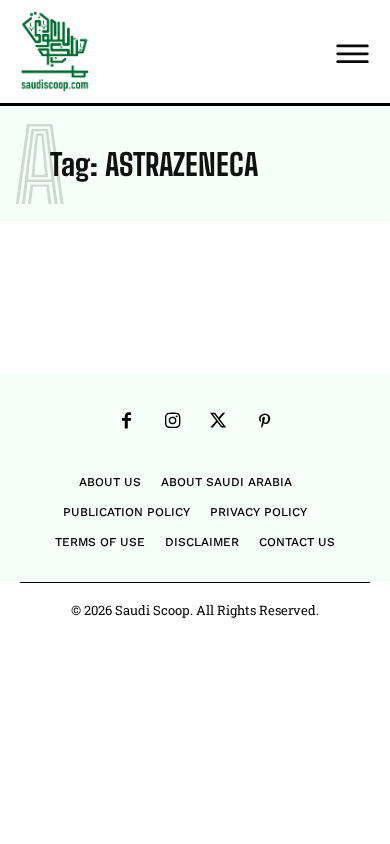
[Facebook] (126, 422)
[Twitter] (218, 422)
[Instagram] (172, 422)
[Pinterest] (264, 422)
